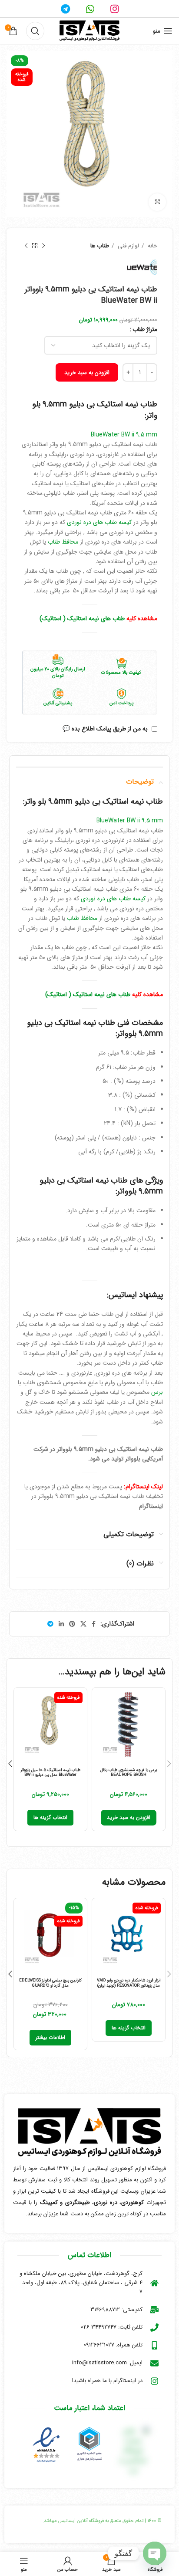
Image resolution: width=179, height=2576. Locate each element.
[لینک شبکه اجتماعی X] (83, 1624)
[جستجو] (35, 31)
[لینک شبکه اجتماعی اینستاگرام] (114, 9)
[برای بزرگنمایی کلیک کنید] (157, 202)
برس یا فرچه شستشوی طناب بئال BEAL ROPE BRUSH (129, 1772)
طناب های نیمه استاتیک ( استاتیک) (82, 619)
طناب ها (100, 246)
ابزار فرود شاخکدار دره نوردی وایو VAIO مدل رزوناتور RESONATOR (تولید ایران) (129, 1983)
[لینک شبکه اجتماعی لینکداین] (61, 1624)
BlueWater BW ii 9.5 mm (124, 435)
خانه (152, 246)
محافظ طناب (63, 542)
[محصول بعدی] (26, 246)
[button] (129, 1818)
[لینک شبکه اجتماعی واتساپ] (90, 9)
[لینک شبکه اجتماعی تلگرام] (65, 9)
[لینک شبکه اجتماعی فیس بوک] (94, 1624)
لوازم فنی (128, 246)
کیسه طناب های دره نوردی (99, 522)
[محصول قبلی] (43, 246)
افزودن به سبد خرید (87, 373)
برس (157, 1392)
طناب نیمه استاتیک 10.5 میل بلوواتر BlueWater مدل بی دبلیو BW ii (50, 1772)
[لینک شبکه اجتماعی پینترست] (72, 1624)
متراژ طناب (145, 329)
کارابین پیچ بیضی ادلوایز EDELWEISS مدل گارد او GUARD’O (50, 1983)
